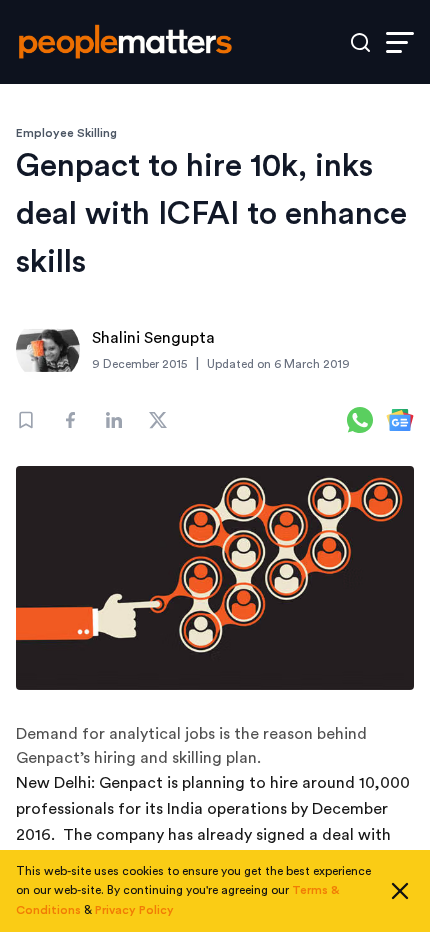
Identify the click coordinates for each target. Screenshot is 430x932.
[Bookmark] (26, 420)
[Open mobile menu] (400, 42)
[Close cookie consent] (400, 891)
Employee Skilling (66, 133)
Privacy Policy (134, 910)
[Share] (70, 420)
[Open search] (360, 42)
